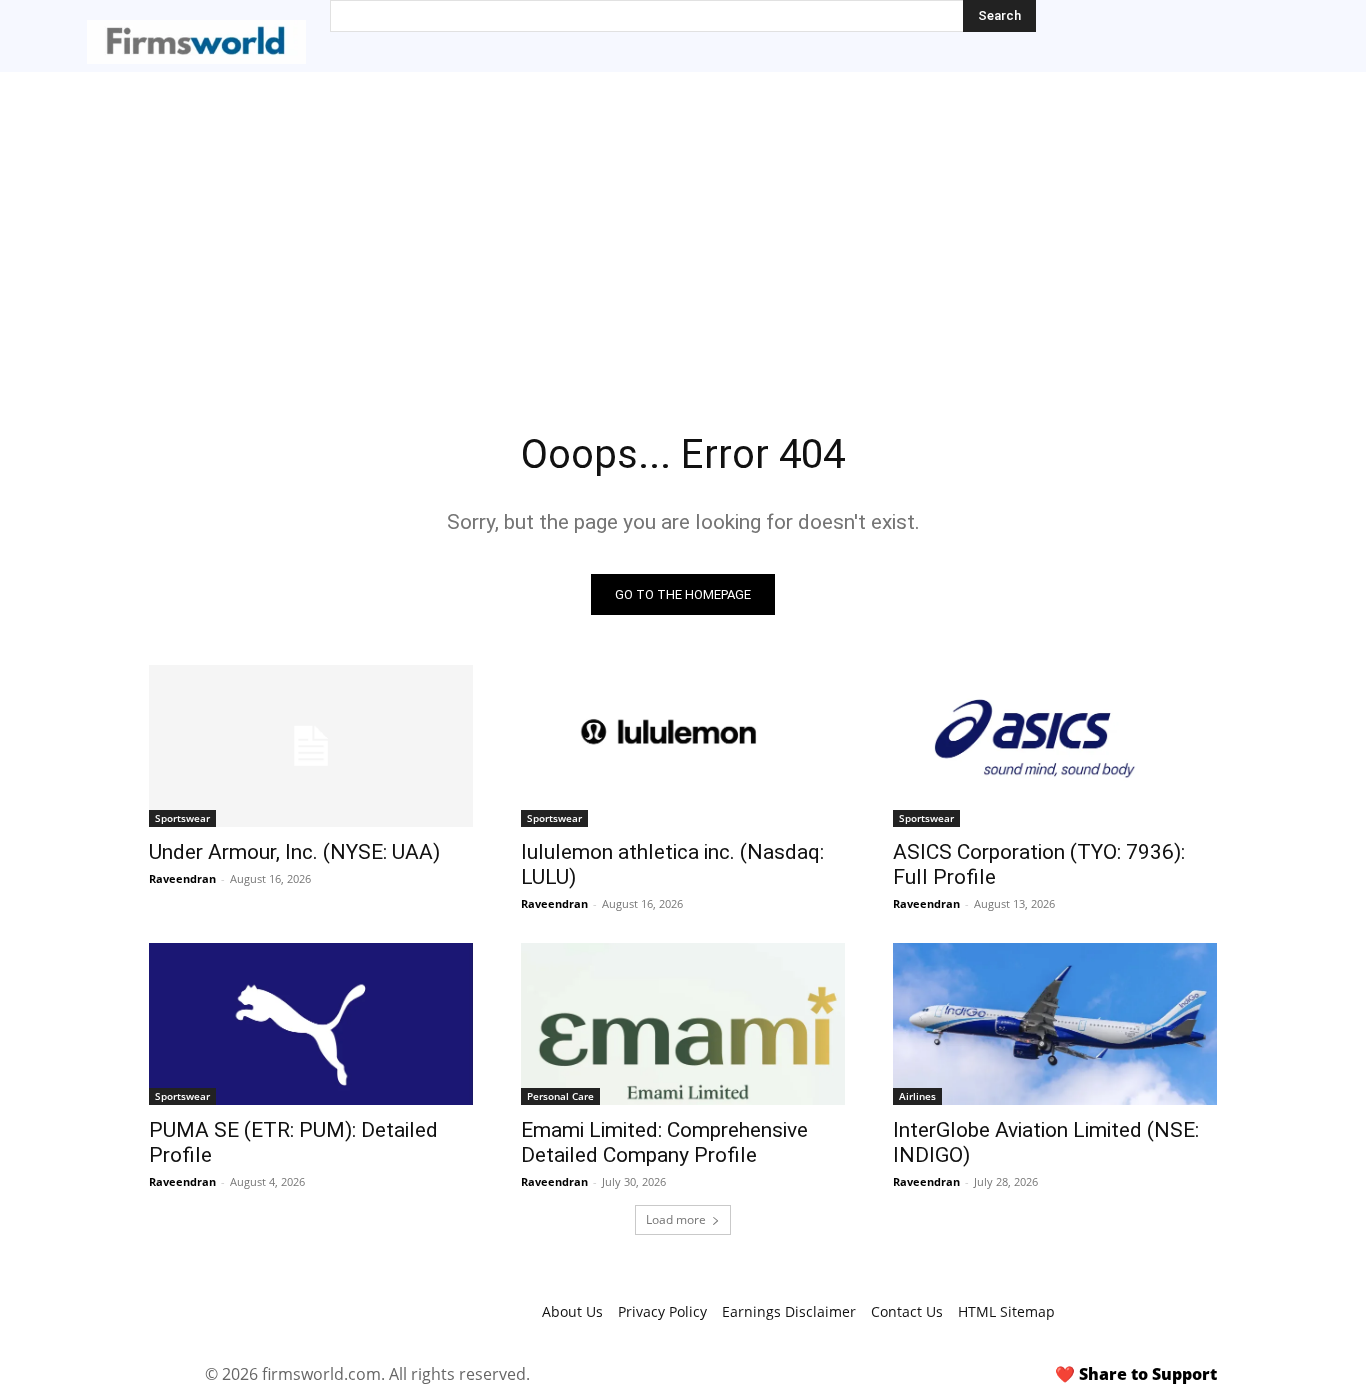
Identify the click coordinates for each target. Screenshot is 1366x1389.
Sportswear (182, 818)
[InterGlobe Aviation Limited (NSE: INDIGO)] (1055, 1024)
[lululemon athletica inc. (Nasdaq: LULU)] (683, 746)
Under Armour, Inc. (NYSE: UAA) (294, 852)
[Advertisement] (683, 222)
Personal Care (560, 1096)
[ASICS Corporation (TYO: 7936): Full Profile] (1055, 746)
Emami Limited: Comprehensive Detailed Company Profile (664, 1142)
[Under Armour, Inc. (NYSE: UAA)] (311, 746)
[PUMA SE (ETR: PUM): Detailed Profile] (311, 1024)
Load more (676, 1219)
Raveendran (182, 878)
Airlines (917, 1096)
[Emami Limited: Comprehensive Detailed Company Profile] (683, 1024)
